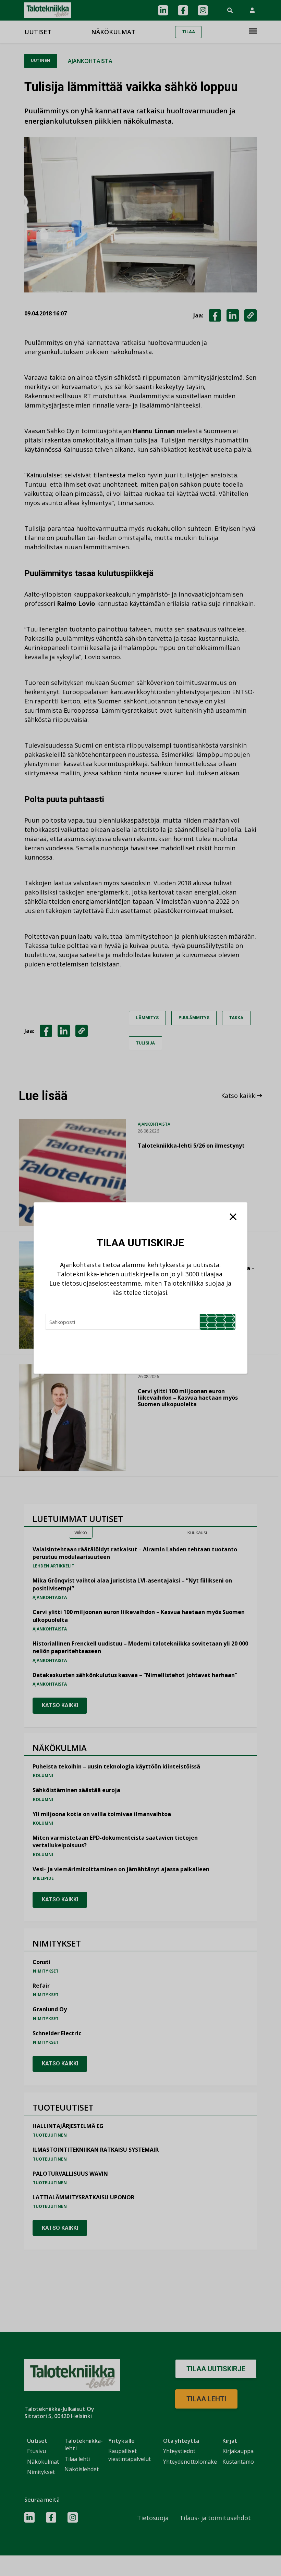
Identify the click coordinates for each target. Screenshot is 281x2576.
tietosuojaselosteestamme (101, 1283)
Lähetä (218, 1322)
